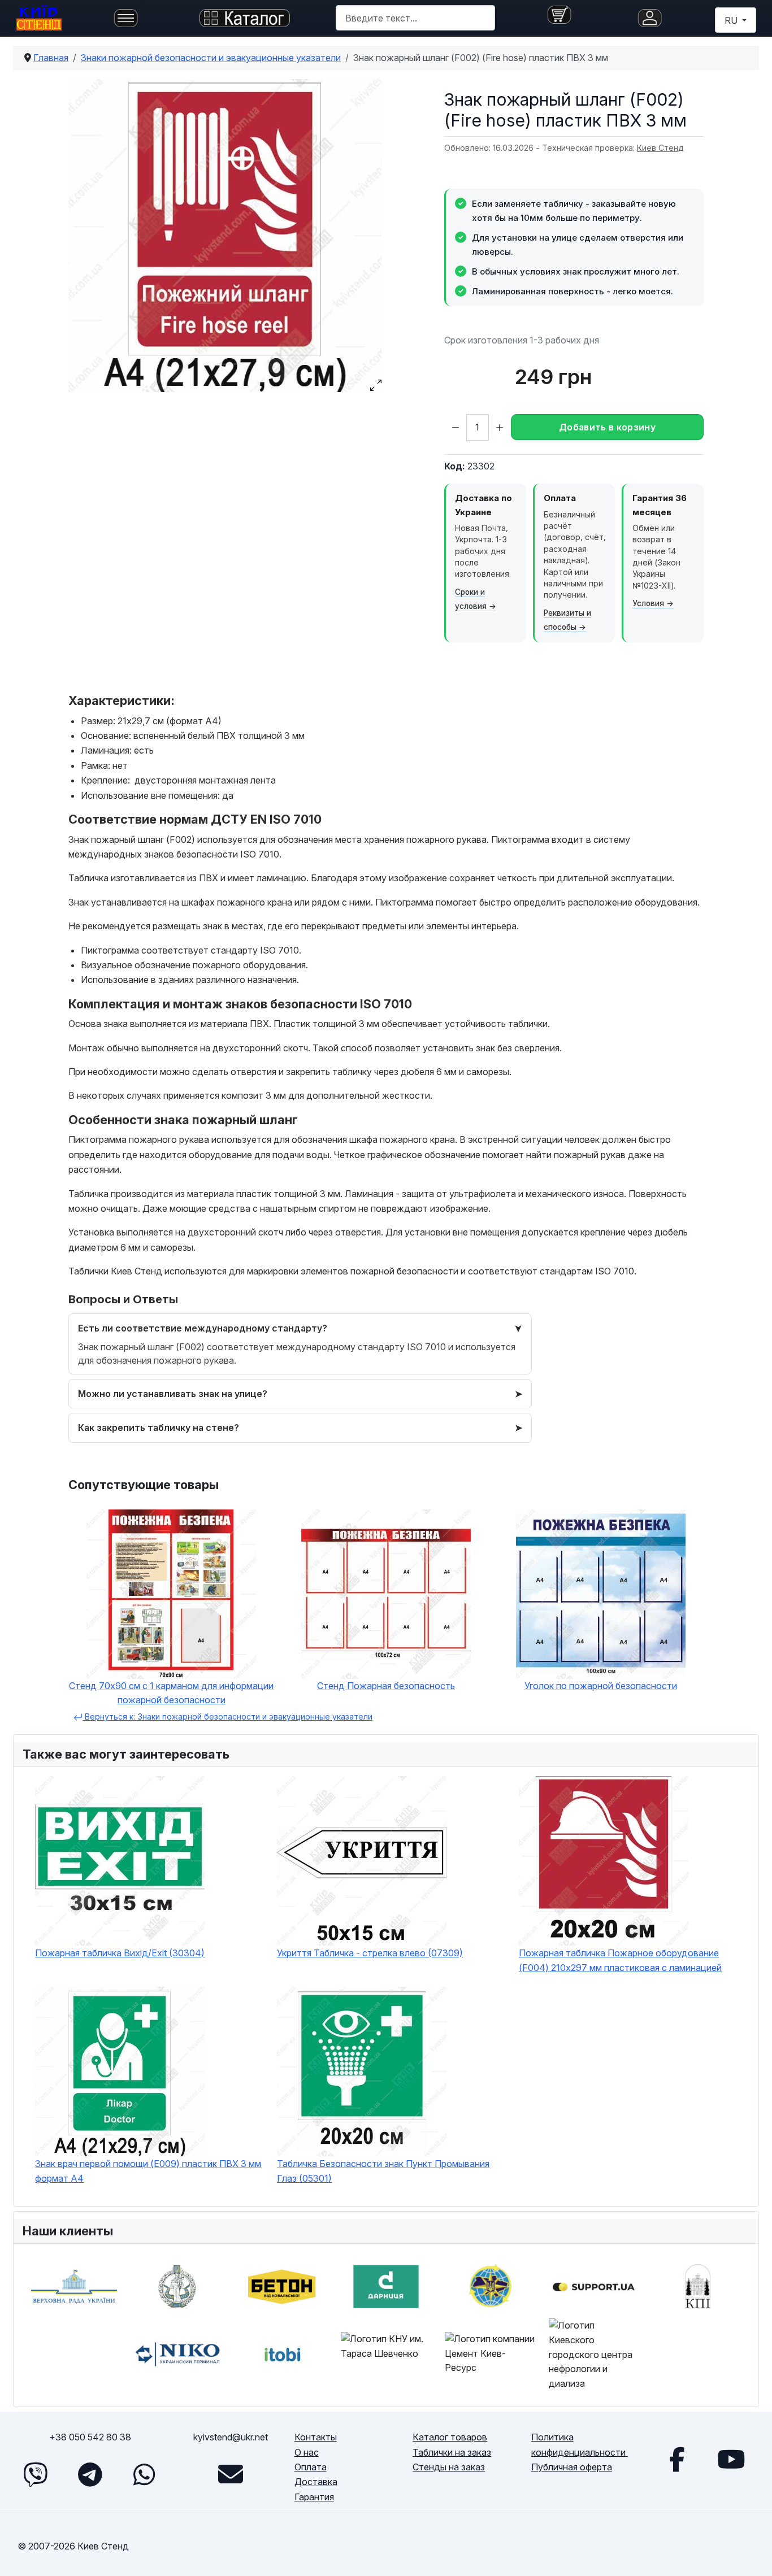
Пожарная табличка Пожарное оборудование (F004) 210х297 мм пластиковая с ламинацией (620, 1960)
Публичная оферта (572, 2467)
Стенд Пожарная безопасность (386, 1686)
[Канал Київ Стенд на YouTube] (731, 2459)
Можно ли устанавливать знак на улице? (173, 1394)
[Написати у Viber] (36, 2474)
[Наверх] (752, 2555)
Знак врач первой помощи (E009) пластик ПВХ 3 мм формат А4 (148, 2171)
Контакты (316, 2437)
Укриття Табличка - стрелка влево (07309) (370, 1953)
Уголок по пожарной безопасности (601, 1686)
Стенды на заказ (449, 2467)
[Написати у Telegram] (90, 2474)
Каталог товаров (450, 2437)
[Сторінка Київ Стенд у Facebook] (677, 2459)
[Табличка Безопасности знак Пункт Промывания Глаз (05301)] (392, 2072)
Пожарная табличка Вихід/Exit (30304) (120, 1953)
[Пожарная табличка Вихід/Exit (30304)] (150, 1861)
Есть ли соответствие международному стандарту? (203, 1328)
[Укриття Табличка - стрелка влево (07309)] (392, 1861)
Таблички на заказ (452, 2452)
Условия (648, 603)
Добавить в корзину (607, 427)
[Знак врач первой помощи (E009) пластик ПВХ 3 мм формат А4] (150, 2072)
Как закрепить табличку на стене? (159, 1428)
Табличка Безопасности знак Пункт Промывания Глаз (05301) (383, 2171)
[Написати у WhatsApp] (144, 2474)
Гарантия (314, 2497)
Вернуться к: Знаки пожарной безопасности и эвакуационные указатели (227, 1716)
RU (732, 20)
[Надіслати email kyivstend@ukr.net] (231, 2474)
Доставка (316, 2482)
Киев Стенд (660, 148)
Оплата (311, 2467)
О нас (307, 2452)
